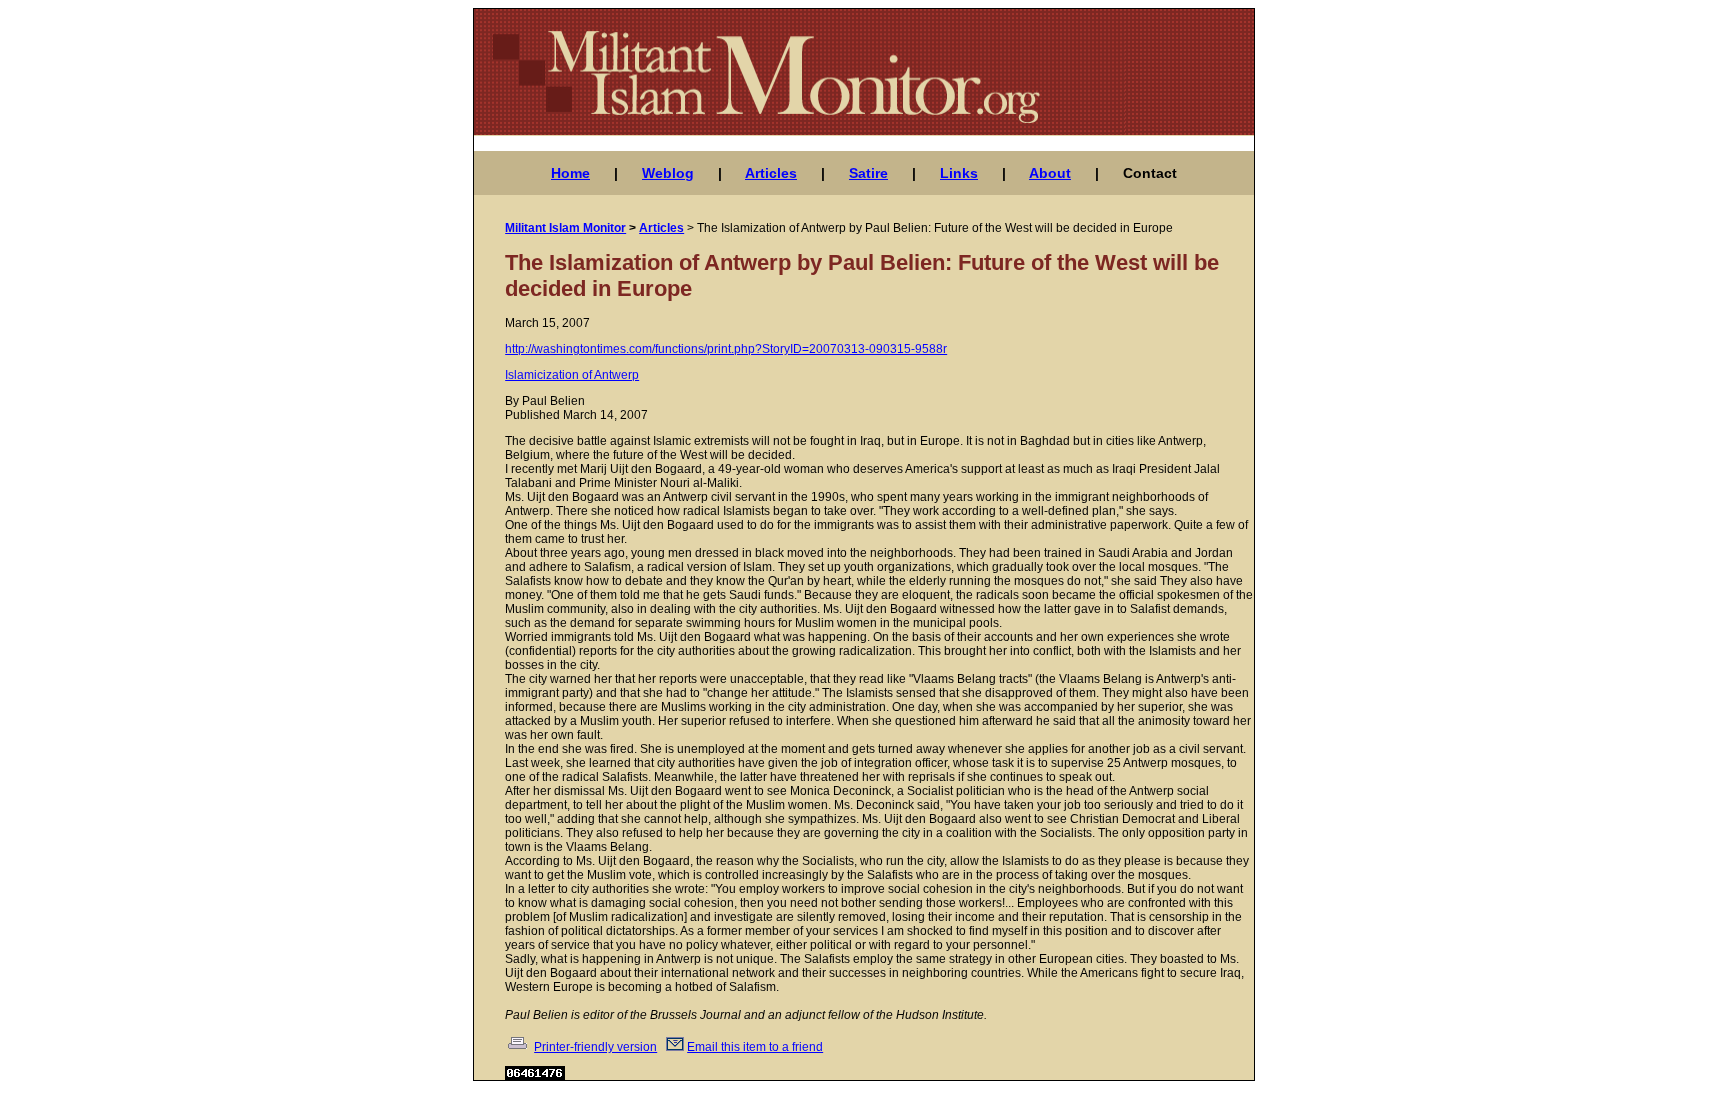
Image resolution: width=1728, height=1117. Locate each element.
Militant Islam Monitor (565, 228)
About (1050, 173)
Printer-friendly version (595, 1047)
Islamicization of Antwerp (572, 375)
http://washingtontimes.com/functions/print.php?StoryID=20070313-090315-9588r (726, 349)
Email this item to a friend (755, 1047)
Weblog (668, 173)
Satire (868, 173)
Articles (771, 173)
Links (959, 173)
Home (570, 173)
